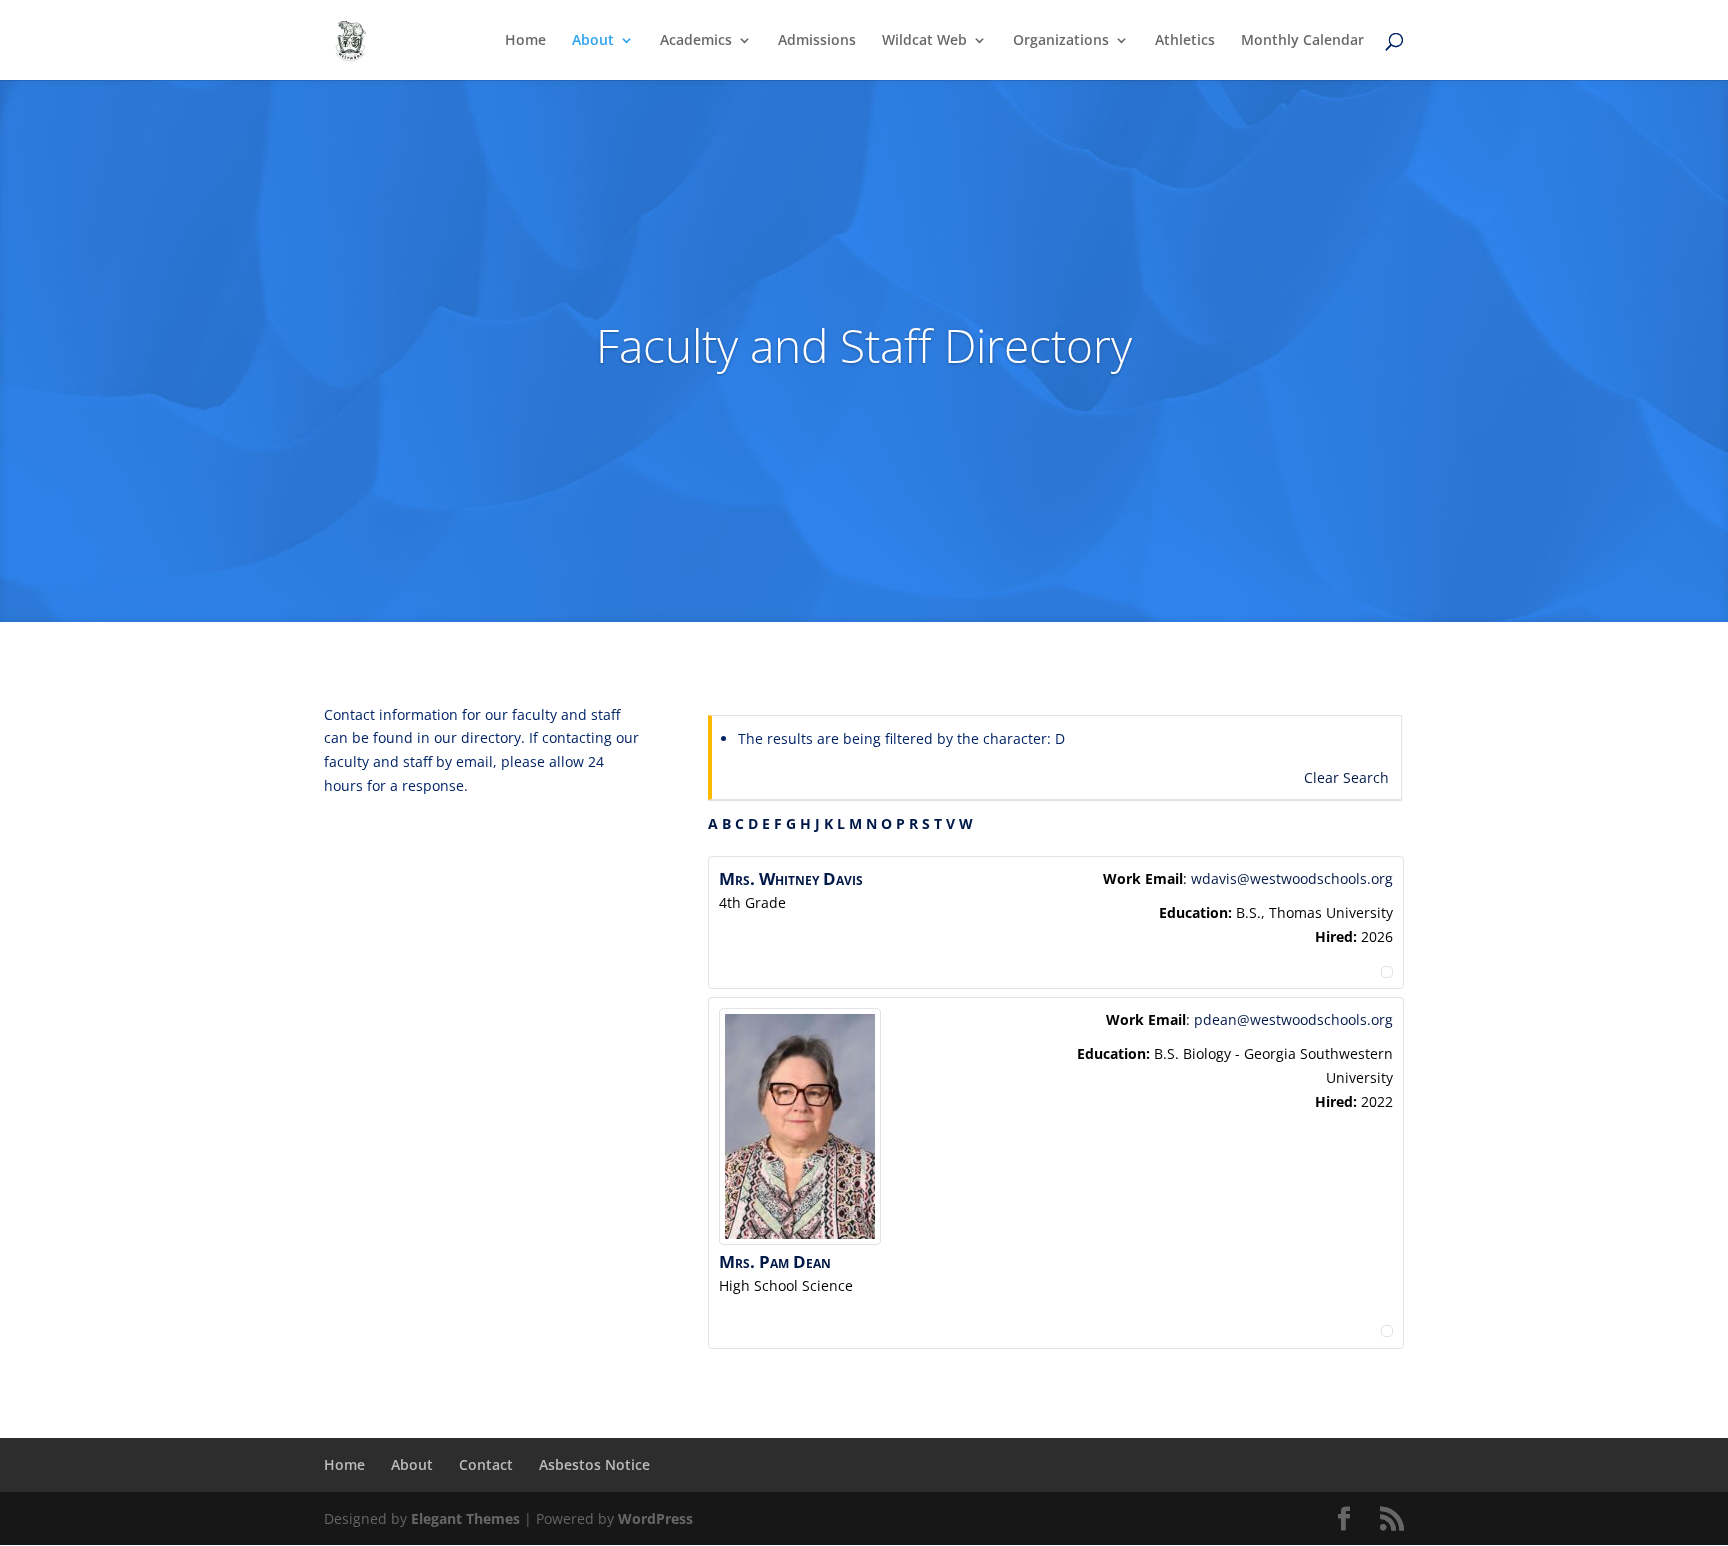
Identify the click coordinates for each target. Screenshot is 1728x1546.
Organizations (1061, 41)
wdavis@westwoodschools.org (1292, 878)
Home (525, 41)
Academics (696, 41)
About (593, 41)
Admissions (817, 41)
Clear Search (1346, 777)
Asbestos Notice (594, 1464)
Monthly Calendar (1302, 41)
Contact (486, 1464)
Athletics (1185, 41)
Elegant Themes (465, 1518)
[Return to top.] (1387, 966)
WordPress (655, 1518)
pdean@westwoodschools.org (1293, 1019)
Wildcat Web (924, 41)
